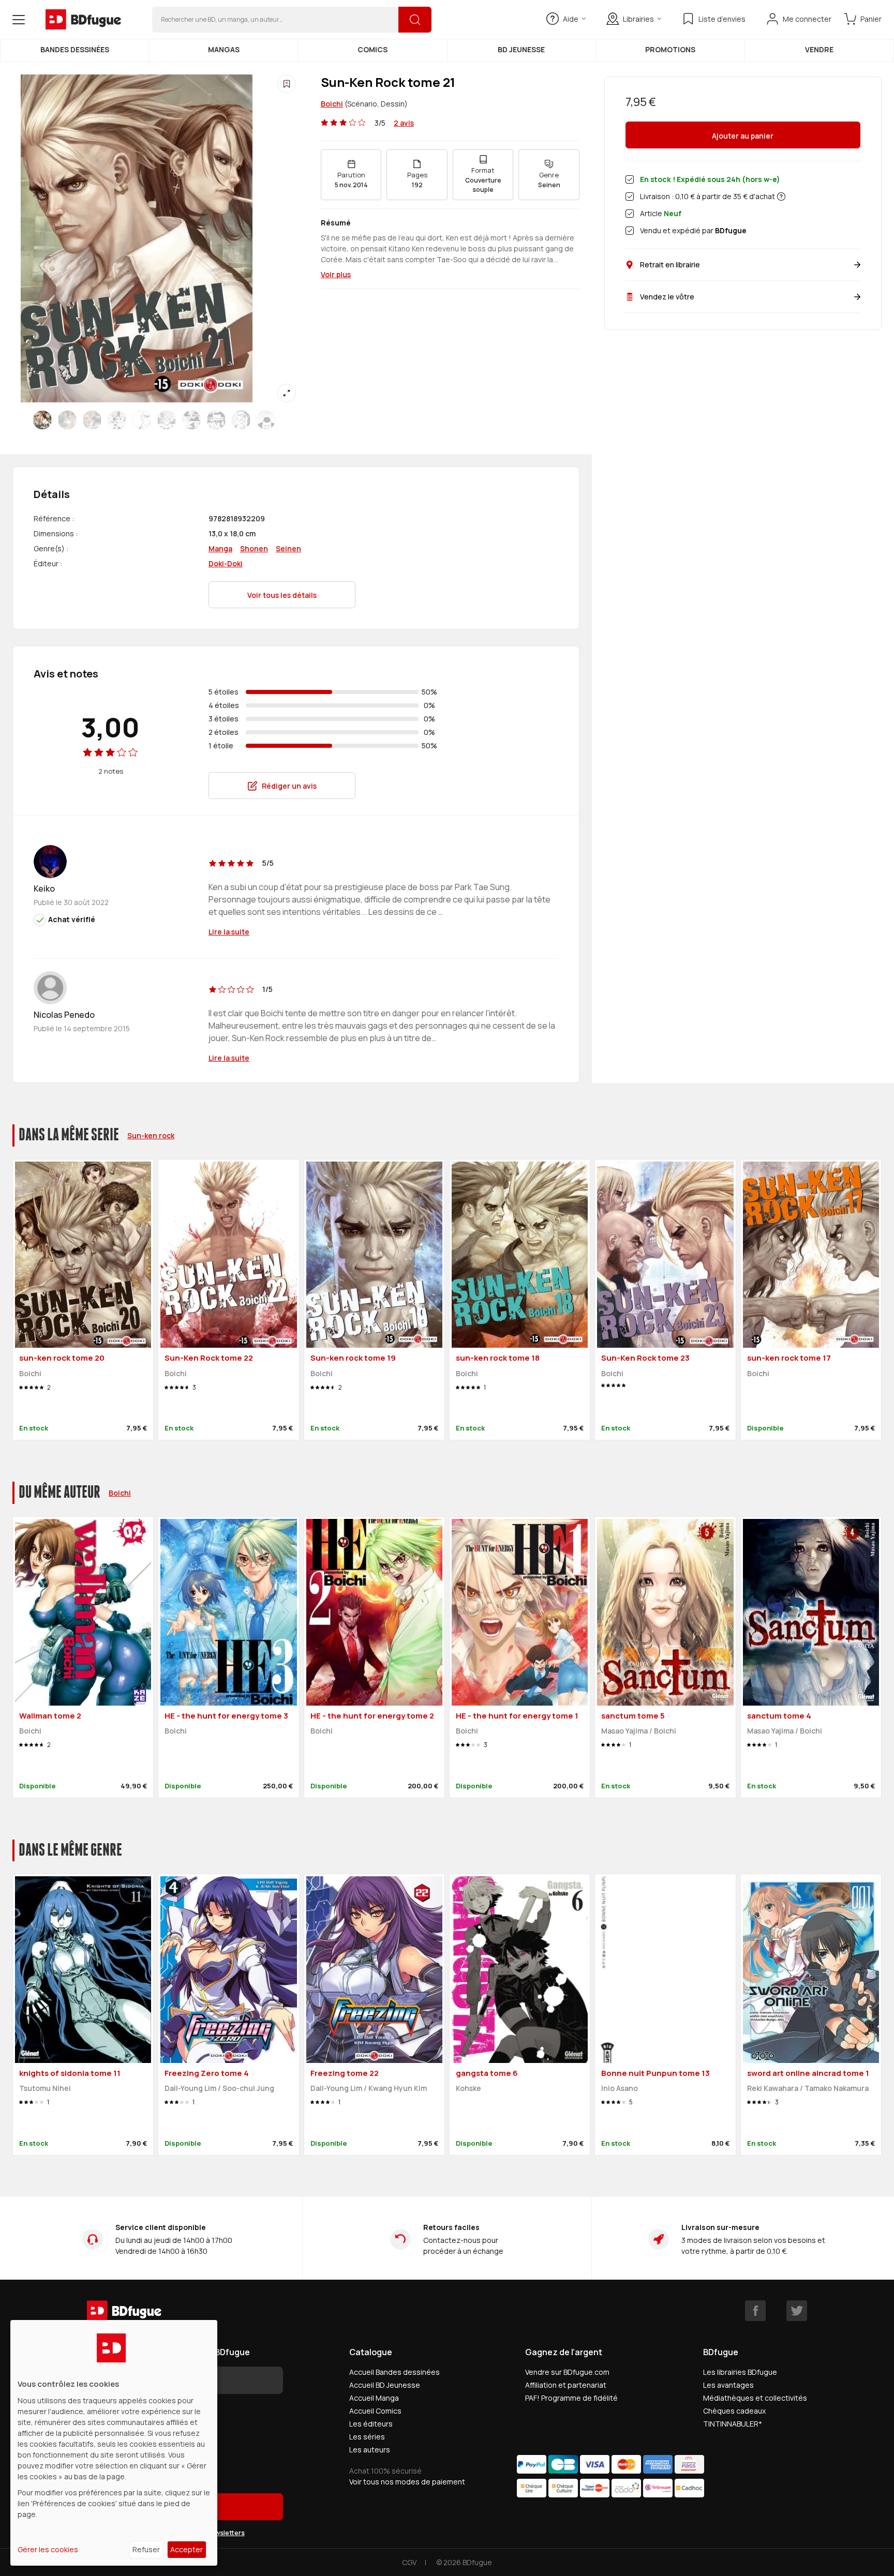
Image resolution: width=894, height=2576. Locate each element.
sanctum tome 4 (779, 1716)
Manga (220, 548)
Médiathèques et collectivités (755, 2398)
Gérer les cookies (48, 2549)
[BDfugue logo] (83, 20)
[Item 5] (167, 420)
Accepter (187, 2549)
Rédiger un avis (289, 786)
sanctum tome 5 (633, 1716)
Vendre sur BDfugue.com (567, 2372)
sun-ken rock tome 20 (62, 1358)
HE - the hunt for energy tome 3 (226, 1716)
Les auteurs (370, 2450)
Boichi (332, 104)
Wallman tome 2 (50, 1716)
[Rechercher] (415, 20)
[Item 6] (191, 420)
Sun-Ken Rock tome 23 (645, 1358)
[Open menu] (19, 20)
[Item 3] (117, 420)
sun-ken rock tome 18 (498, 1358)
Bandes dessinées (75, 49)
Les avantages (728, 2385)
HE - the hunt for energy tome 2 (372, 1716)
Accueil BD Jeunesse (385, 2385)
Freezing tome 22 (345, 2073)
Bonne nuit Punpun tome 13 (655, 2073)
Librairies (638, 19)
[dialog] (114, 2443)
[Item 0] (42, 420)
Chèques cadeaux (734, 2411)
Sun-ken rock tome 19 (353, 1358)
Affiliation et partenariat (566, 2385)
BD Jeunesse (521, 49)
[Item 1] (67, 420)
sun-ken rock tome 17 (789, 1358)
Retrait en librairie (670, 265)
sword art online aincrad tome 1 (808, 2073)
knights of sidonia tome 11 (70, 2073)
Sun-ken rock (151, 1135)
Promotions (670, 49)
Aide (571, 19)
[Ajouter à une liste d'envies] (287, 84)
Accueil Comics (375, 2411)
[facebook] (755, 2311)
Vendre (819, 49)
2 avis (404, 123)
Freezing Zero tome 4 (207, 2073)
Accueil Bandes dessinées (394, 2372)
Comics (373, 49)
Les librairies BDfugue (740, 2372)
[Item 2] (92, 420)
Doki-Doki (226, 563)
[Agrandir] (287, 393)
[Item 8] (241, 420)
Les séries (367, 2437)
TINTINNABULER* (733, 2424)
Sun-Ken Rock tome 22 (209, 1358)
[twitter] (797, 2311)
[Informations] (781, 197)
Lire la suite (229, 932)
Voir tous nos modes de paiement (407, 2482)
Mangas (224, 49)
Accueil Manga (374, 2398)
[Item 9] (266, 420)
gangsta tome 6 (487, 2073)
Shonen (254, 548)
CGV (409, 2562)
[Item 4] (142, 420)
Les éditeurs (371, 2424)
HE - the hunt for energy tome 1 (517, 1716)
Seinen (288, 548)
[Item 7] (216, 420)
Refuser (146, 2549)
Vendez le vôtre (667, 297)
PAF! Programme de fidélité (571, 2398)
